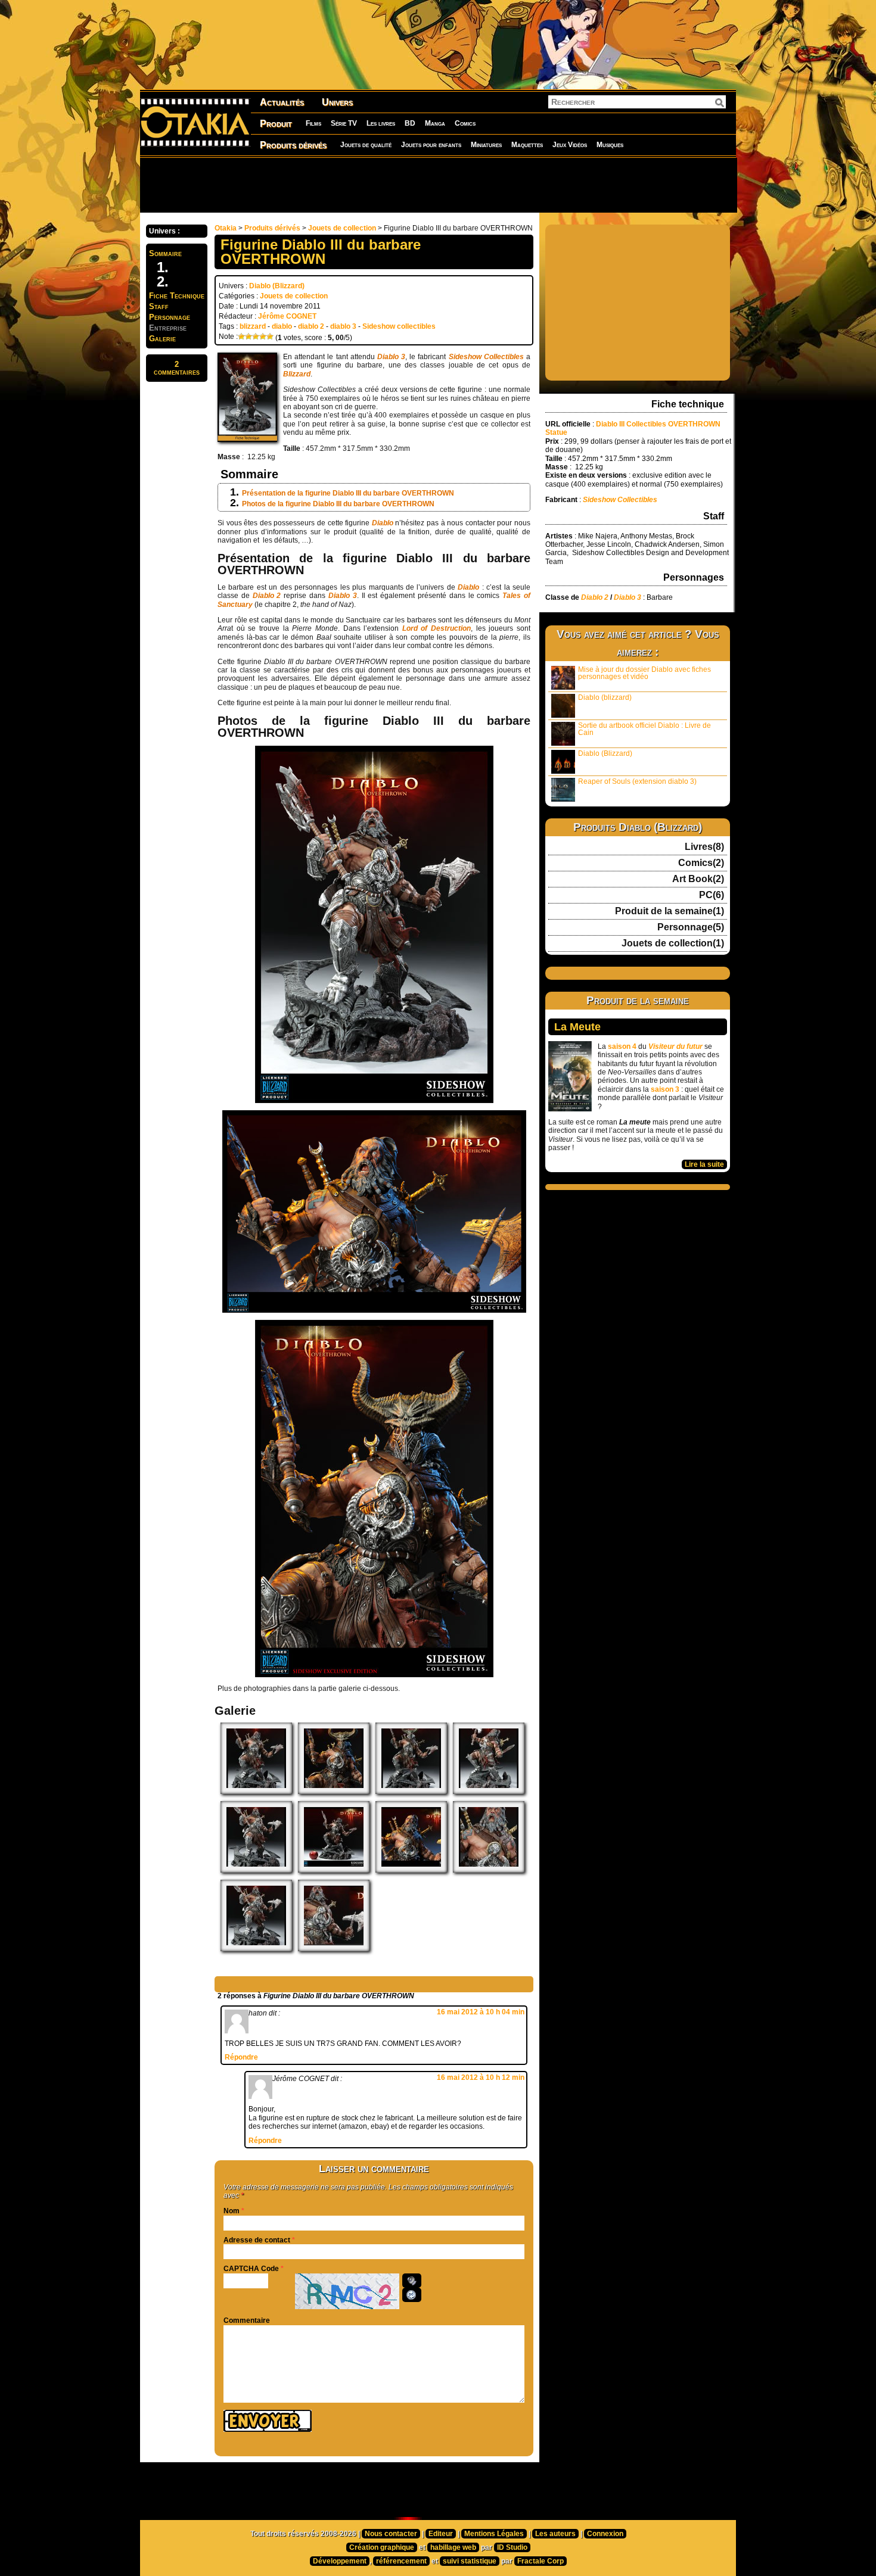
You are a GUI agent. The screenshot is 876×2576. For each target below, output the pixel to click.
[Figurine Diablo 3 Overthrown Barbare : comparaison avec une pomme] (334, 1870)
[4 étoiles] (263, 337)
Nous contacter (391, 2534)
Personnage (170, 317)
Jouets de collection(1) (673, 943)
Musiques (610, 145)
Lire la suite (704, 1164)
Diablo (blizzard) (605, 697)
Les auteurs (555, 2534)
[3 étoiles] (256, 337)
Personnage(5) (691, 927)
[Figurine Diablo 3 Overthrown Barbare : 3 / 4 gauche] (256, 1792)
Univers (337, 102)
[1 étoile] (241, 337)
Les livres (381, 123)
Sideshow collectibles (399, 326)
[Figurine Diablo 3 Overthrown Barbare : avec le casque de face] (411, 1792)
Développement (340, 2561)
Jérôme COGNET (287, 316)
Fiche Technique (177, 296)
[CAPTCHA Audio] (412, 2281)
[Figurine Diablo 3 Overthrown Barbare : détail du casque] (334, 1792)
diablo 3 (343, 326)
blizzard (253, 326)
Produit (276, 124)
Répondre (241, 2057)
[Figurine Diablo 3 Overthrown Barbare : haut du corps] (411, 1870)
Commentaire (247, 2320)
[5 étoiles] (270, 337)
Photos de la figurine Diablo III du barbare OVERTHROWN (338, 504)
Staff (159, 306)
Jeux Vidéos (570, 145)
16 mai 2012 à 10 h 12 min (481, 2077)
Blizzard (297, 374)
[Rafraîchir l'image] (412, 2295)
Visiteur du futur (675, 1046)
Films (313, 123)
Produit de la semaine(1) (670, 911)
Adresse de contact (257, 2240)
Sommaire (165, 253)
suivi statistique (470, 2561)
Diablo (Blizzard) (277, 286)
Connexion (605, 2534)
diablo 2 (311, 326)
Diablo (383, 523)
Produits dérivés (293, 145)
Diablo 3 (391, 357)
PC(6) (712, 895)
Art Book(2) (698, 879)
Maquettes (527, 145)
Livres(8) (704, 847)
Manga (435, 123)
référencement (401, 2561)
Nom (232, 2211)
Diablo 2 (267, 596)
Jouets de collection (342, 228)
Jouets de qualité (366, 145)
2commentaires (177, 368)
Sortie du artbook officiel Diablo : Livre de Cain (644, 729)
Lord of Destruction (437, 628)
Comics (465, 123)
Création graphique (382, 2547)
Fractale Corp (540, 2561)
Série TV (344, 123)
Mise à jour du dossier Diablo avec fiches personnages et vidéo (644, 673)
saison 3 (665, 1089)
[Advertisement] (438, 185)
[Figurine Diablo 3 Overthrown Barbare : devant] (256, 1870)
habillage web (453, 2547)
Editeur (441, 2534)
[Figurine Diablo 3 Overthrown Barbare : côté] (489, 1792)
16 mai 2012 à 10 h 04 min (481, 2012)
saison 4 (622, 1046)
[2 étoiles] (248, 337)
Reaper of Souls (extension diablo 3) (637, 781)
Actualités (282, 102)
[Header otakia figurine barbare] (334, 1949)
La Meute (577, 1027)
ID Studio (512, 2547)
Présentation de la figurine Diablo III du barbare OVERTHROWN (348, 493)
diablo (282, 326)
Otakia (226, 228)
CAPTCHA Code (251, 2269)
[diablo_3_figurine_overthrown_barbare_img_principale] (256, 1949)
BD (410, 123)
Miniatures (486, 145)
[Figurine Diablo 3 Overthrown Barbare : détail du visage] (489, 1870)
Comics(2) (701, 863)
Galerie (162, 339)
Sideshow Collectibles (486, 357)
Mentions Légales (494, 2534)
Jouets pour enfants (431, 145)
